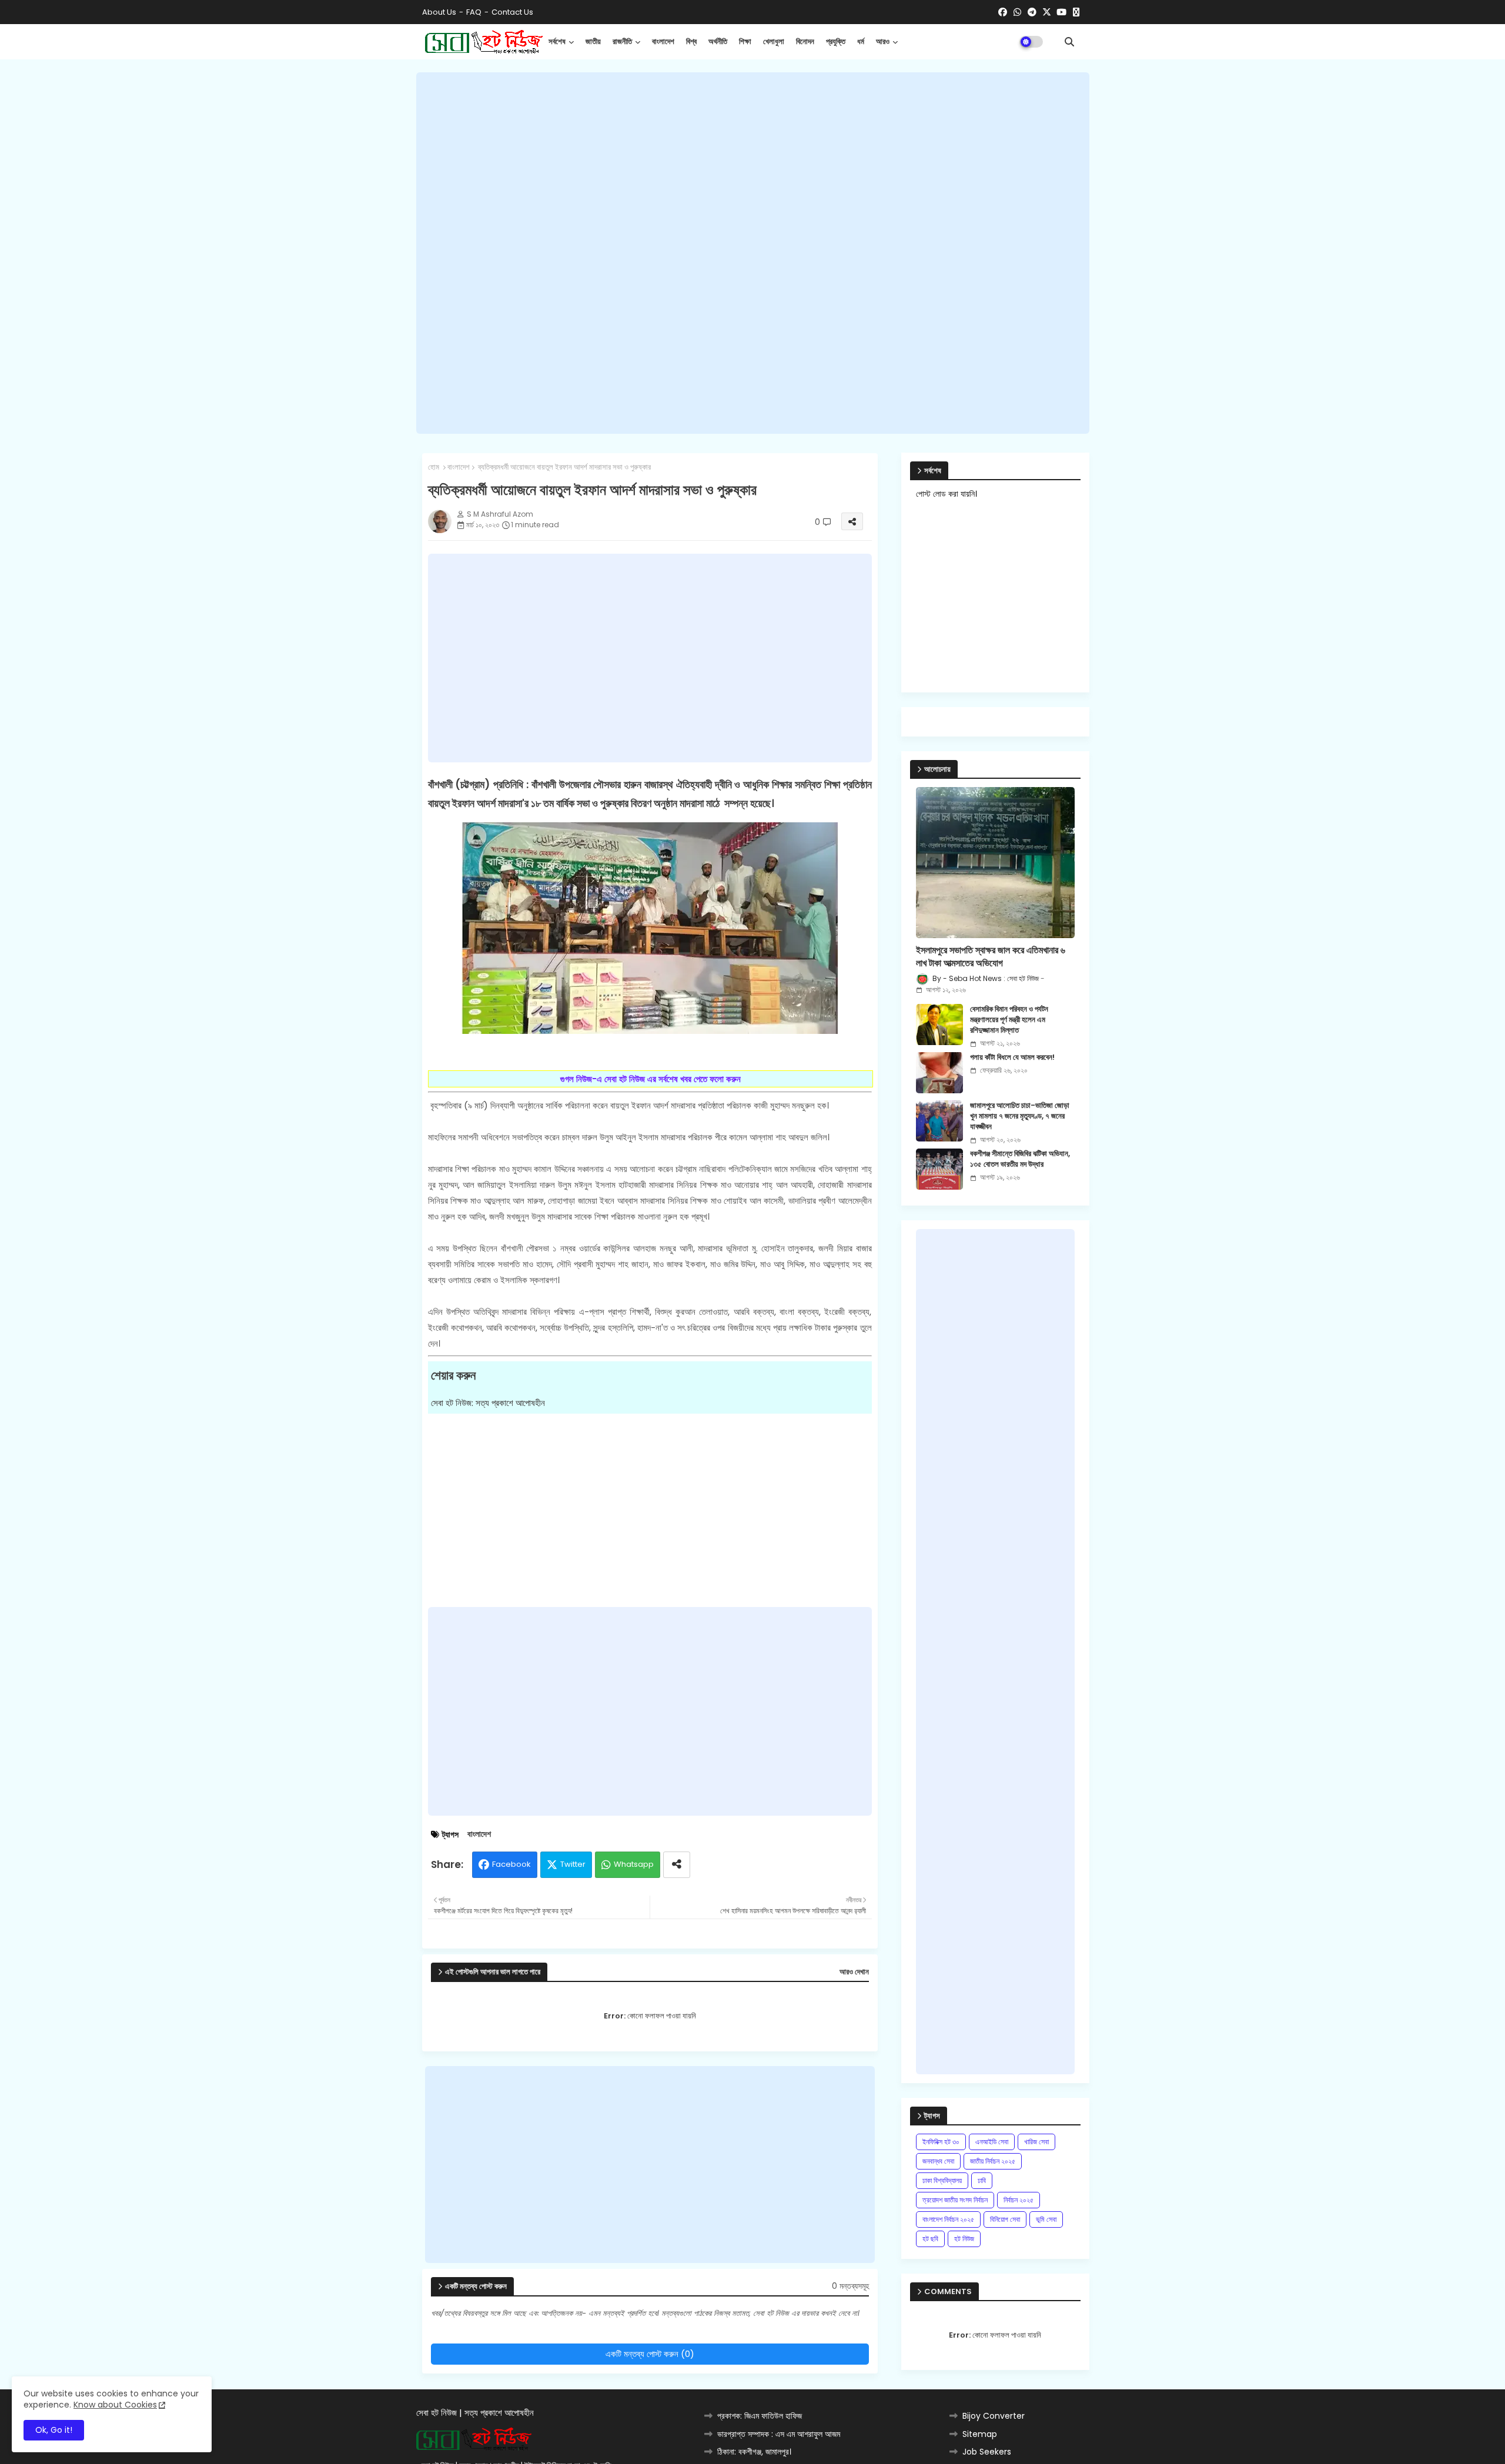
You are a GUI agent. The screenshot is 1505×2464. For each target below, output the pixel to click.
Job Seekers (987, 2452)
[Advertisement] (753, 253)
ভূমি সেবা (1046, 2219)
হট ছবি (930, 2239)
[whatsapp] (1017, 12)
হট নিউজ (964, 2239)
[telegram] (1032, 12)
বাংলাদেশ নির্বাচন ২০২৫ (948, 2219)
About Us (439, 12)
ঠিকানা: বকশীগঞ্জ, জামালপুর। (754, 2452)
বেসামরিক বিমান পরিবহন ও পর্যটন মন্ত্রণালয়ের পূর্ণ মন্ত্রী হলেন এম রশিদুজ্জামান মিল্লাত (1009, 1020)
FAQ (474, 12)
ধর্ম (861, 41)
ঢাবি (982, 2180)
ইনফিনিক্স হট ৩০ (941, 2142)
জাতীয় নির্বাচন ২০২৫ (993, 2161)
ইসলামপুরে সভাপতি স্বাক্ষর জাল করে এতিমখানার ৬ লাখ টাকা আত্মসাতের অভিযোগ (991, 957)
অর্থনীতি (718, 41)
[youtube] (1061, 12)
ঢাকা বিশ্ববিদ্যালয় (942, 2180)
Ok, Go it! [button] (54, 2430)
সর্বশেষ (557, 41)
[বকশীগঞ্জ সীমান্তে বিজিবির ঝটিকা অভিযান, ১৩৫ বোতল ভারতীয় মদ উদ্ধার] (939, 1169)
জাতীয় (593, 41)
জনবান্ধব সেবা (938, 2161)
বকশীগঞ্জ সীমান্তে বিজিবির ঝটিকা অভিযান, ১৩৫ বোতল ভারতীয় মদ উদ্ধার (1020, 1159)
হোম (434, 467)
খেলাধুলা (774, 41)
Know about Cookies (115, 2405)
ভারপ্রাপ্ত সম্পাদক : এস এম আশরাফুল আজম (779, 2434)
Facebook (511, 1864)
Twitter (573, 1864)
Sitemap (980, 2434)
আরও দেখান (854, 1972)
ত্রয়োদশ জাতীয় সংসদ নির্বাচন (955, 2200)
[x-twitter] (1047, 12)
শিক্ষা (745, 41)
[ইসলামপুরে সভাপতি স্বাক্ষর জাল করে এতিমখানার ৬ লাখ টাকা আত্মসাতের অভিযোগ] (995, 863)
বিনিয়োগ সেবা (1005, 2219)
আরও (883, 41)
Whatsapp (634, 1864)
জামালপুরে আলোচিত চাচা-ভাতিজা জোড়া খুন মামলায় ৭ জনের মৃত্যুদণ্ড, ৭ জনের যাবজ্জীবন (1020, 1116)
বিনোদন (805, 41)
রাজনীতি (622, 41)
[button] (1069, 42)
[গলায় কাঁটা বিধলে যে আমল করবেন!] (939, 1073)
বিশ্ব (691, 41)
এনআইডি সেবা (992, 2142)
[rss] (1076, 12)
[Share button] (677, 1865)
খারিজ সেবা (1036, 2142)
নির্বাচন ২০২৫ (1019, 2200)
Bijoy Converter (994, 2416)
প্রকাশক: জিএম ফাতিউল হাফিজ (760, 2416)
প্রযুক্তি (836, 41)
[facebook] (1003, 12)
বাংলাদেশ (663, 41)
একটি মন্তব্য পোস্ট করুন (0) (650, 2354)
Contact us (512, 12)
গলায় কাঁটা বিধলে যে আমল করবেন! (1012, 1057)
